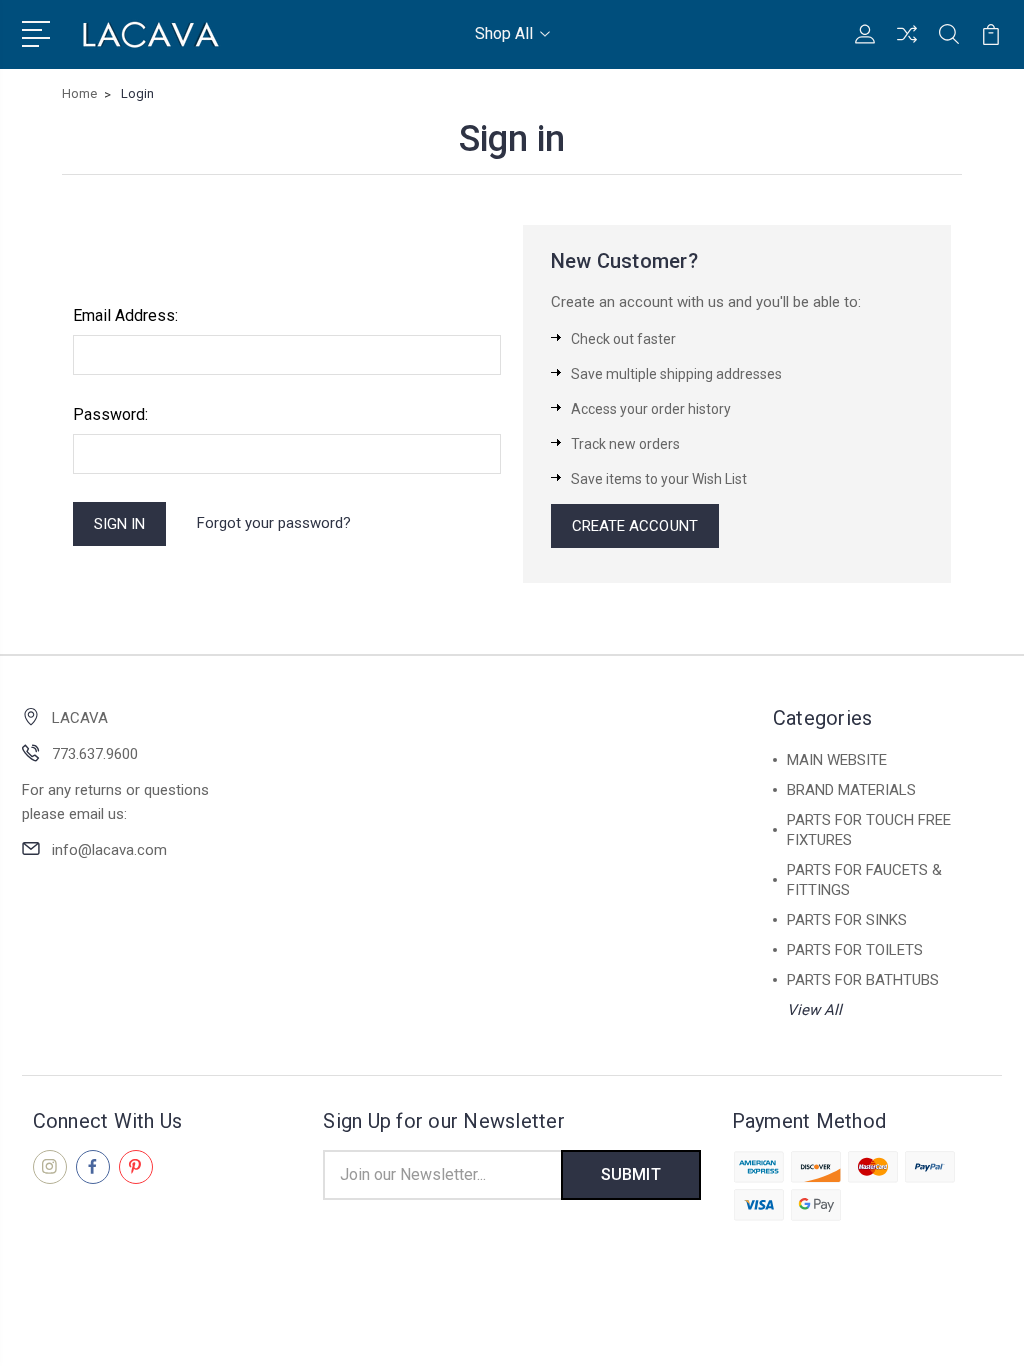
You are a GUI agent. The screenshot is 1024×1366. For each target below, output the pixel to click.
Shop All (504, 33)
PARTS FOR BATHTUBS (863, 980)
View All (814, 1010)
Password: (110, 414)
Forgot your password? (274, 523)
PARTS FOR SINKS (847, 920)
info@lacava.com (109, 850)
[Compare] (907, 46)
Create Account (635, 526)
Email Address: (125, 315)
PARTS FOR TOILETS (855, 950)
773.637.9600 (95, 754)
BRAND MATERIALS (851, 790)
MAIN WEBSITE (837, 760)
